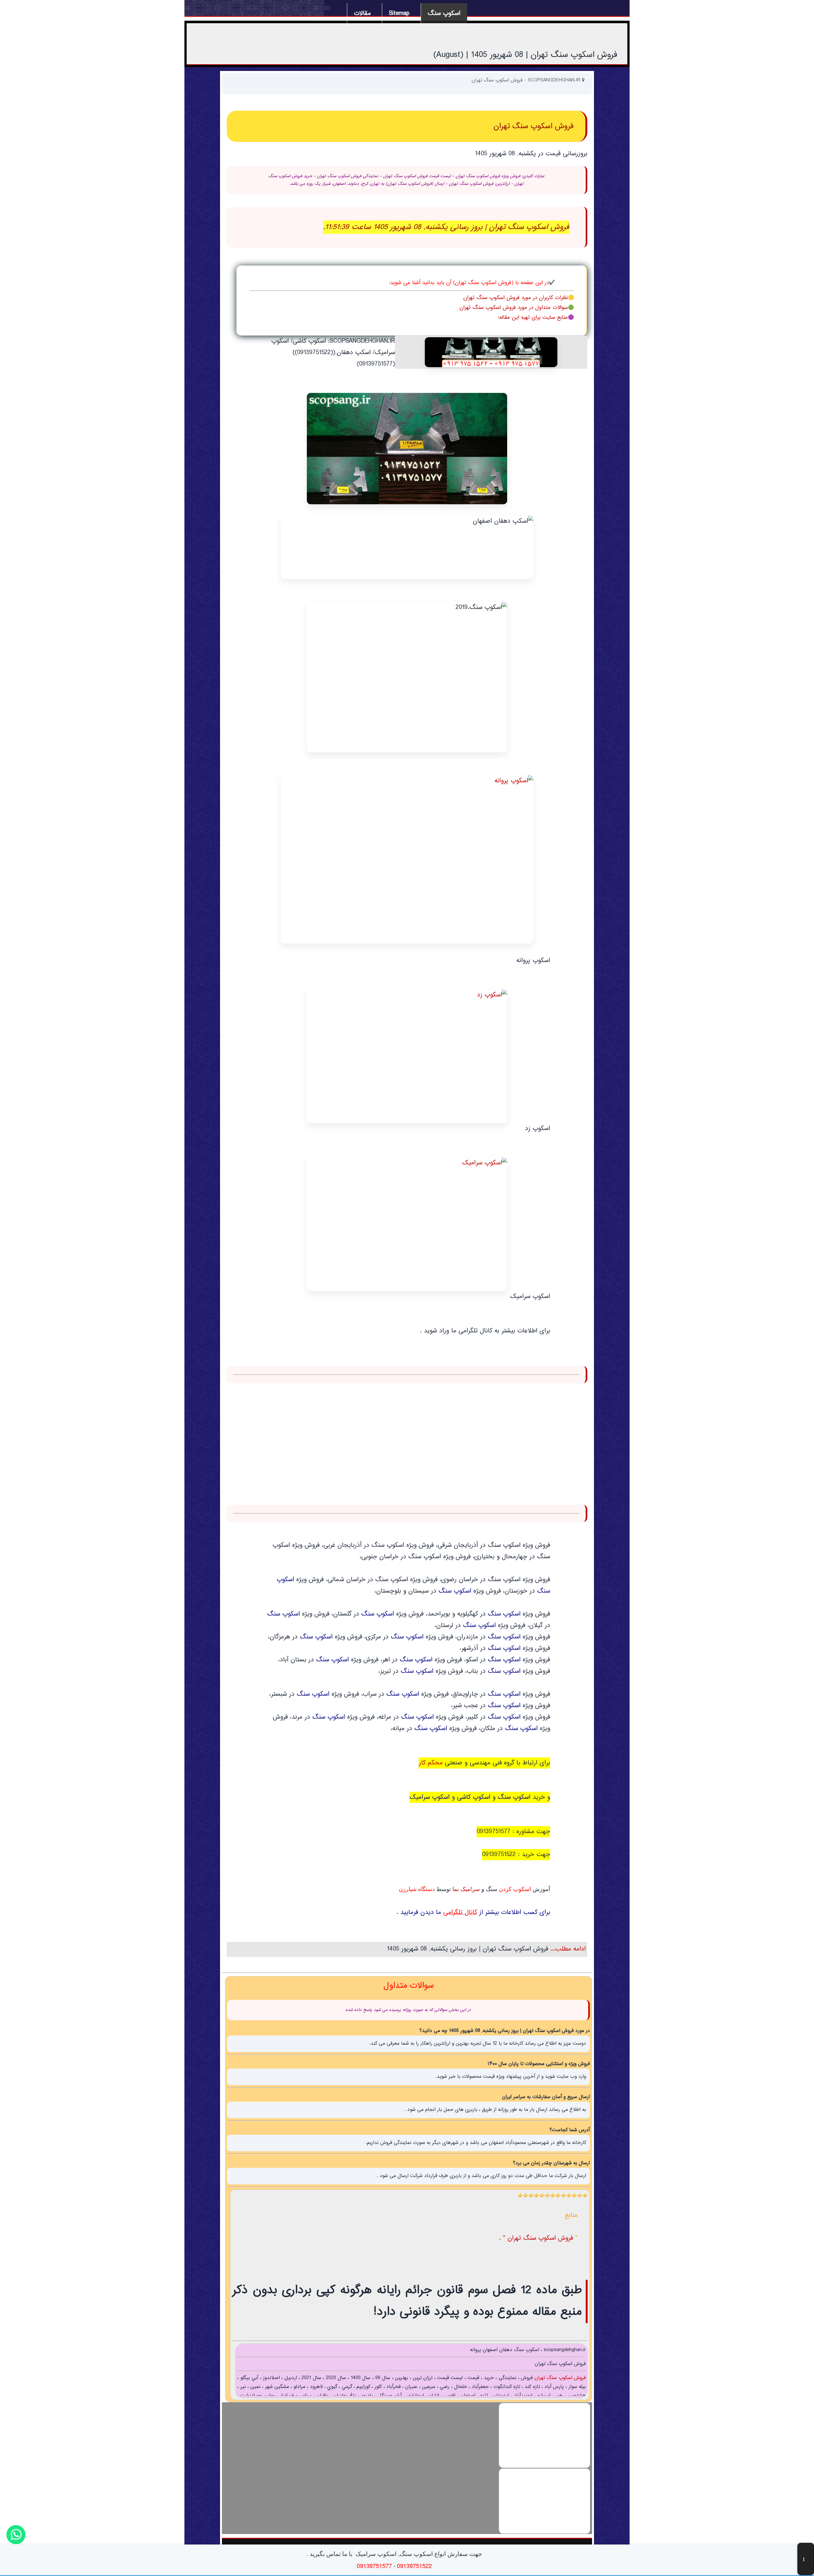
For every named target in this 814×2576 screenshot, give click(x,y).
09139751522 (499, 1855)
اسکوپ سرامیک (430, 1797)
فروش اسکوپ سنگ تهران (559, 2378)
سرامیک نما (466, 1889)
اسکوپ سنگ (444, 14)
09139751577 (493, 1832)
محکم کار (431, 1763)
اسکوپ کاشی (474, 1797)
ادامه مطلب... (567, 1949)
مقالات (362, 14)
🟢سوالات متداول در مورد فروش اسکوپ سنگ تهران (517, 308)
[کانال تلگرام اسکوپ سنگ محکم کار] (407, 859)
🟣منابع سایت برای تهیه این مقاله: (536, 318)
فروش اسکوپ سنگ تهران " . (537, 2238)
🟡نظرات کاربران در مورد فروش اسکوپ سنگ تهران (519, 298)
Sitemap (399, 14)
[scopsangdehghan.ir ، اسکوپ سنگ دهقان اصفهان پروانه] (491, 352)
